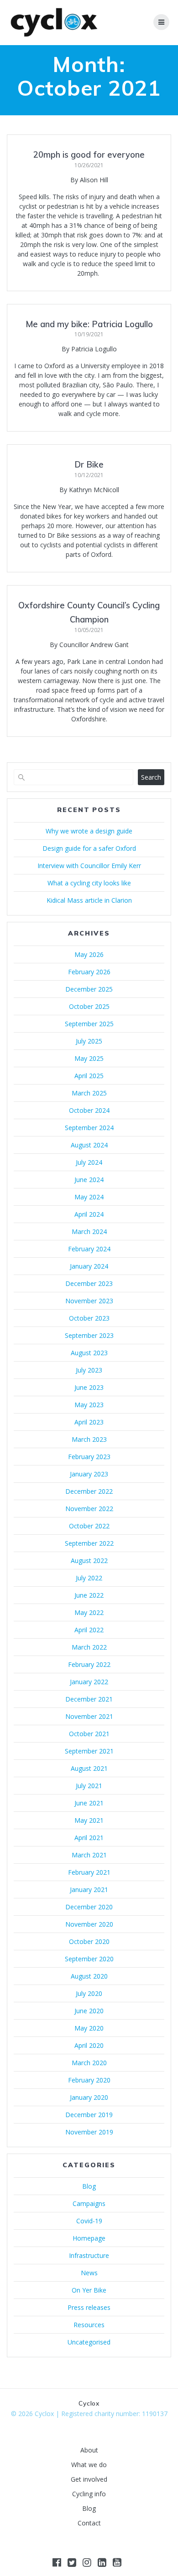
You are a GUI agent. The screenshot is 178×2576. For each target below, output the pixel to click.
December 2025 (89, 989)
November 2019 (89, 2132)
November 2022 (89, 1509)
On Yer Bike (89, 2290)
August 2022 (89, 1561)
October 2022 (89, 1526)
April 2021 (89, 1838)
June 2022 (89, 1595)
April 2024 (89, 1214)
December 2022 (89, 1491)
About (89, 2450)
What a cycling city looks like (89, 883)
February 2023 (89, 1457)
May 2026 (89, 954)
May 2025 (89, 1058)
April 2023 (89, 1422)
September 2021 (89, 1751)
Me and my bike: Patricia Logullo (89, 324)
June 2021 (89, 1803)
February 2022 (89, 1664)
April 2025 (89, 1076)
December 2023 (89, 1283)
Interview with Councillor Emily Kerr (89, 866)
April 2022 (89, 1630)
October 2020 (89, 1941)
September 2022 (89, 1543)
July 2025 (89, 1041)
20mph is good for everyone (89, 155)
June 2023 (89, 1387)
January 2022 (89, 1682)
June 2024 (89, 1180)
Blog (89, 2186)
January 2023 (89, 1474)
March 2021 (89, 1855)
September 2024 (89, 1128)
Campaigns (89, 2203)
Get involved (89, 2479)
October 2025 (89, 1006)
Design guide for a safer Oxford (89, 848)
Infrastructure (89, 2255)
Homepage (89, 2238)
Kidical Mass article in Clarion (89, 900)
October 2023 (89, 1318)
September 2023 (89, 1335)
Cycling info (89, 2494)
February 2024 (89, 1249)
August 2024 (89, 1145)
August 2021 (89, 1768)
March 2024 (89, 1231)
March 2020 (89, 2063)
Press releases (89, 2307)
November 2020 (89, 1924)
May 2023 (89, 1405)
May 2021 (89, 1820)
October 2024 (89, 1110)
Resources (89, 2325)
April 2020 (89, 2045)
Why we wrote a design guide (89, 831)
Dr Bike (89, 465)
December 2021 (89, 1699)
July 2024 (89, 1162)
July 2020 (89, 1993)
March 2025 (89, 1093)
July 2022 (89, 1578)
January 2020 (89, 2097)
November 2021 (89, 1716)
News (89, 2273)
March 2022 (89, 1647)
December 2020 (89, 1907)
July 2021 (89, 1786)
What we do (89, 2465)
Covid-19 (89, 2221)
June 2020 (89, 2011)
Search (151, 777)
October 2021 (89, 1734)
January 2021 (89, 1890)
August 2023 (89, 1353)
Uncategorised (89, 2342)
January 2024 (89, 1266)
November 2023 (89, 1301)
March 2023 (89, 1439)
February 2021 (89, 1872)
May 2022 (89, 1612)
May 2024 (89, 1197)
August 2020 (89, 1976)
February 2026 (89, 972)
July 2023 (89, 1370)
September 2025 (89, 1024)
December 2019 (89, 2115)
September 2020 (89, 1959)
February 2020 (89, 2080)
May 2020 (89, 2028)
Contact (89, 2523)
